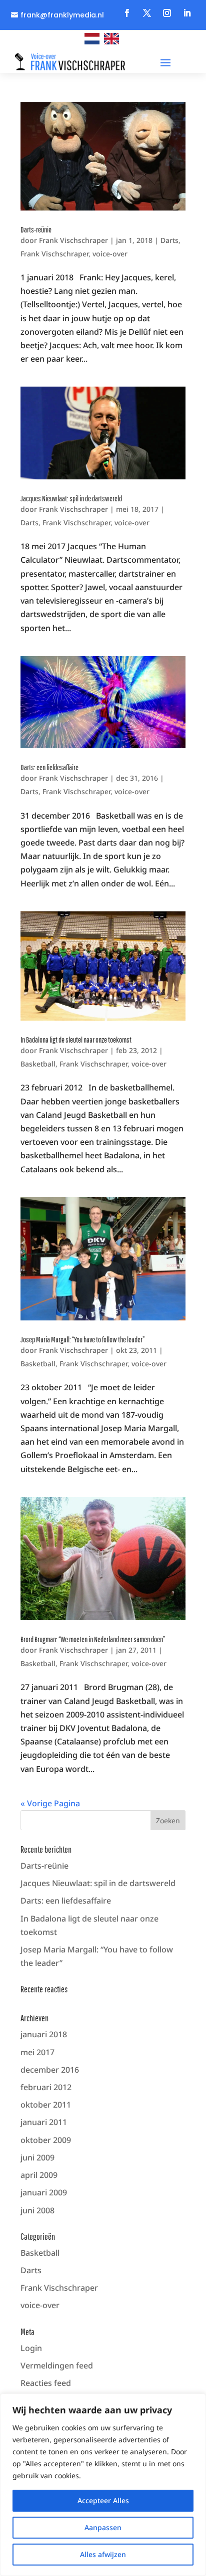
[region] (103, 2485)
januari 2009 (44, 2192)
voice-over (110, 254)
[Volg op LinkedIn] (187, 13)
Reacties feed (46, 2383)
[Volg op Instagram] (167, 13)
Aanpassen (103, 2527)
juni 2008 (37, 2210)
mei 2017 (37, 2052)
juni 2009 (37, 2157)
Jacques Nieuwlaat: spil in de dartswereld (71, 498)
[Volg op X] (147, 13)
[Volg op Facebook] (127, 13)
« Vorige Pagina (50, 1803)
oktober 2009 (46, 2140)
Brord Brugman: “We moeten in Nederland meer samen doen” (93, 1639)
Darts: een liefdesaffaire (49, 767)
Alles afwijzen (103, 2554)
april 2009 (39, 2175)
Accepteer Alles (103, 2500)
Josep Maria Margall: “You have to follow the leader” (82, 1339)
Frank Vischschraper (73, 240)
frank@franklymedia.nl (62, 15)
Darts (169, 240)
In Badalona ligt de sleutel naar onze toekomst (76, 1040)
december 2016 (50, 2070)
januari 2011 (44, 2122)
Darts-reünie (36, 229)
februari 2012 (46, 2087)
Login (31, 2348)
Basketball (38, 1064)
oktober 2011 (46, 2105)
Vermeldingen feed (57, 2365)
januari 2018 (44, 2034)
